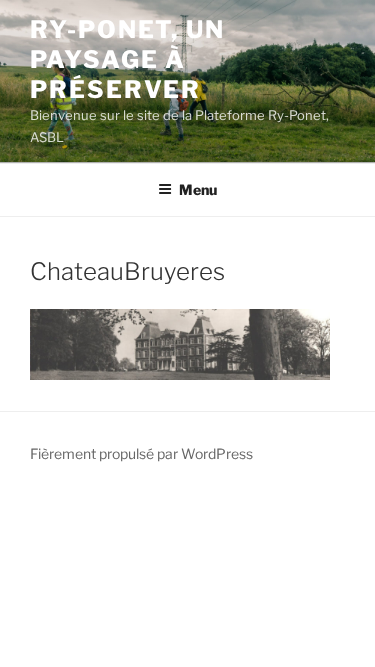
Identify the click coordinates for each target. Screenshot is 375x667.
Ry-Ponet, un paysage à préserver (127, 59)
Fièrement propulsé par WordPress (141, 453)
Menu (198, 189)
